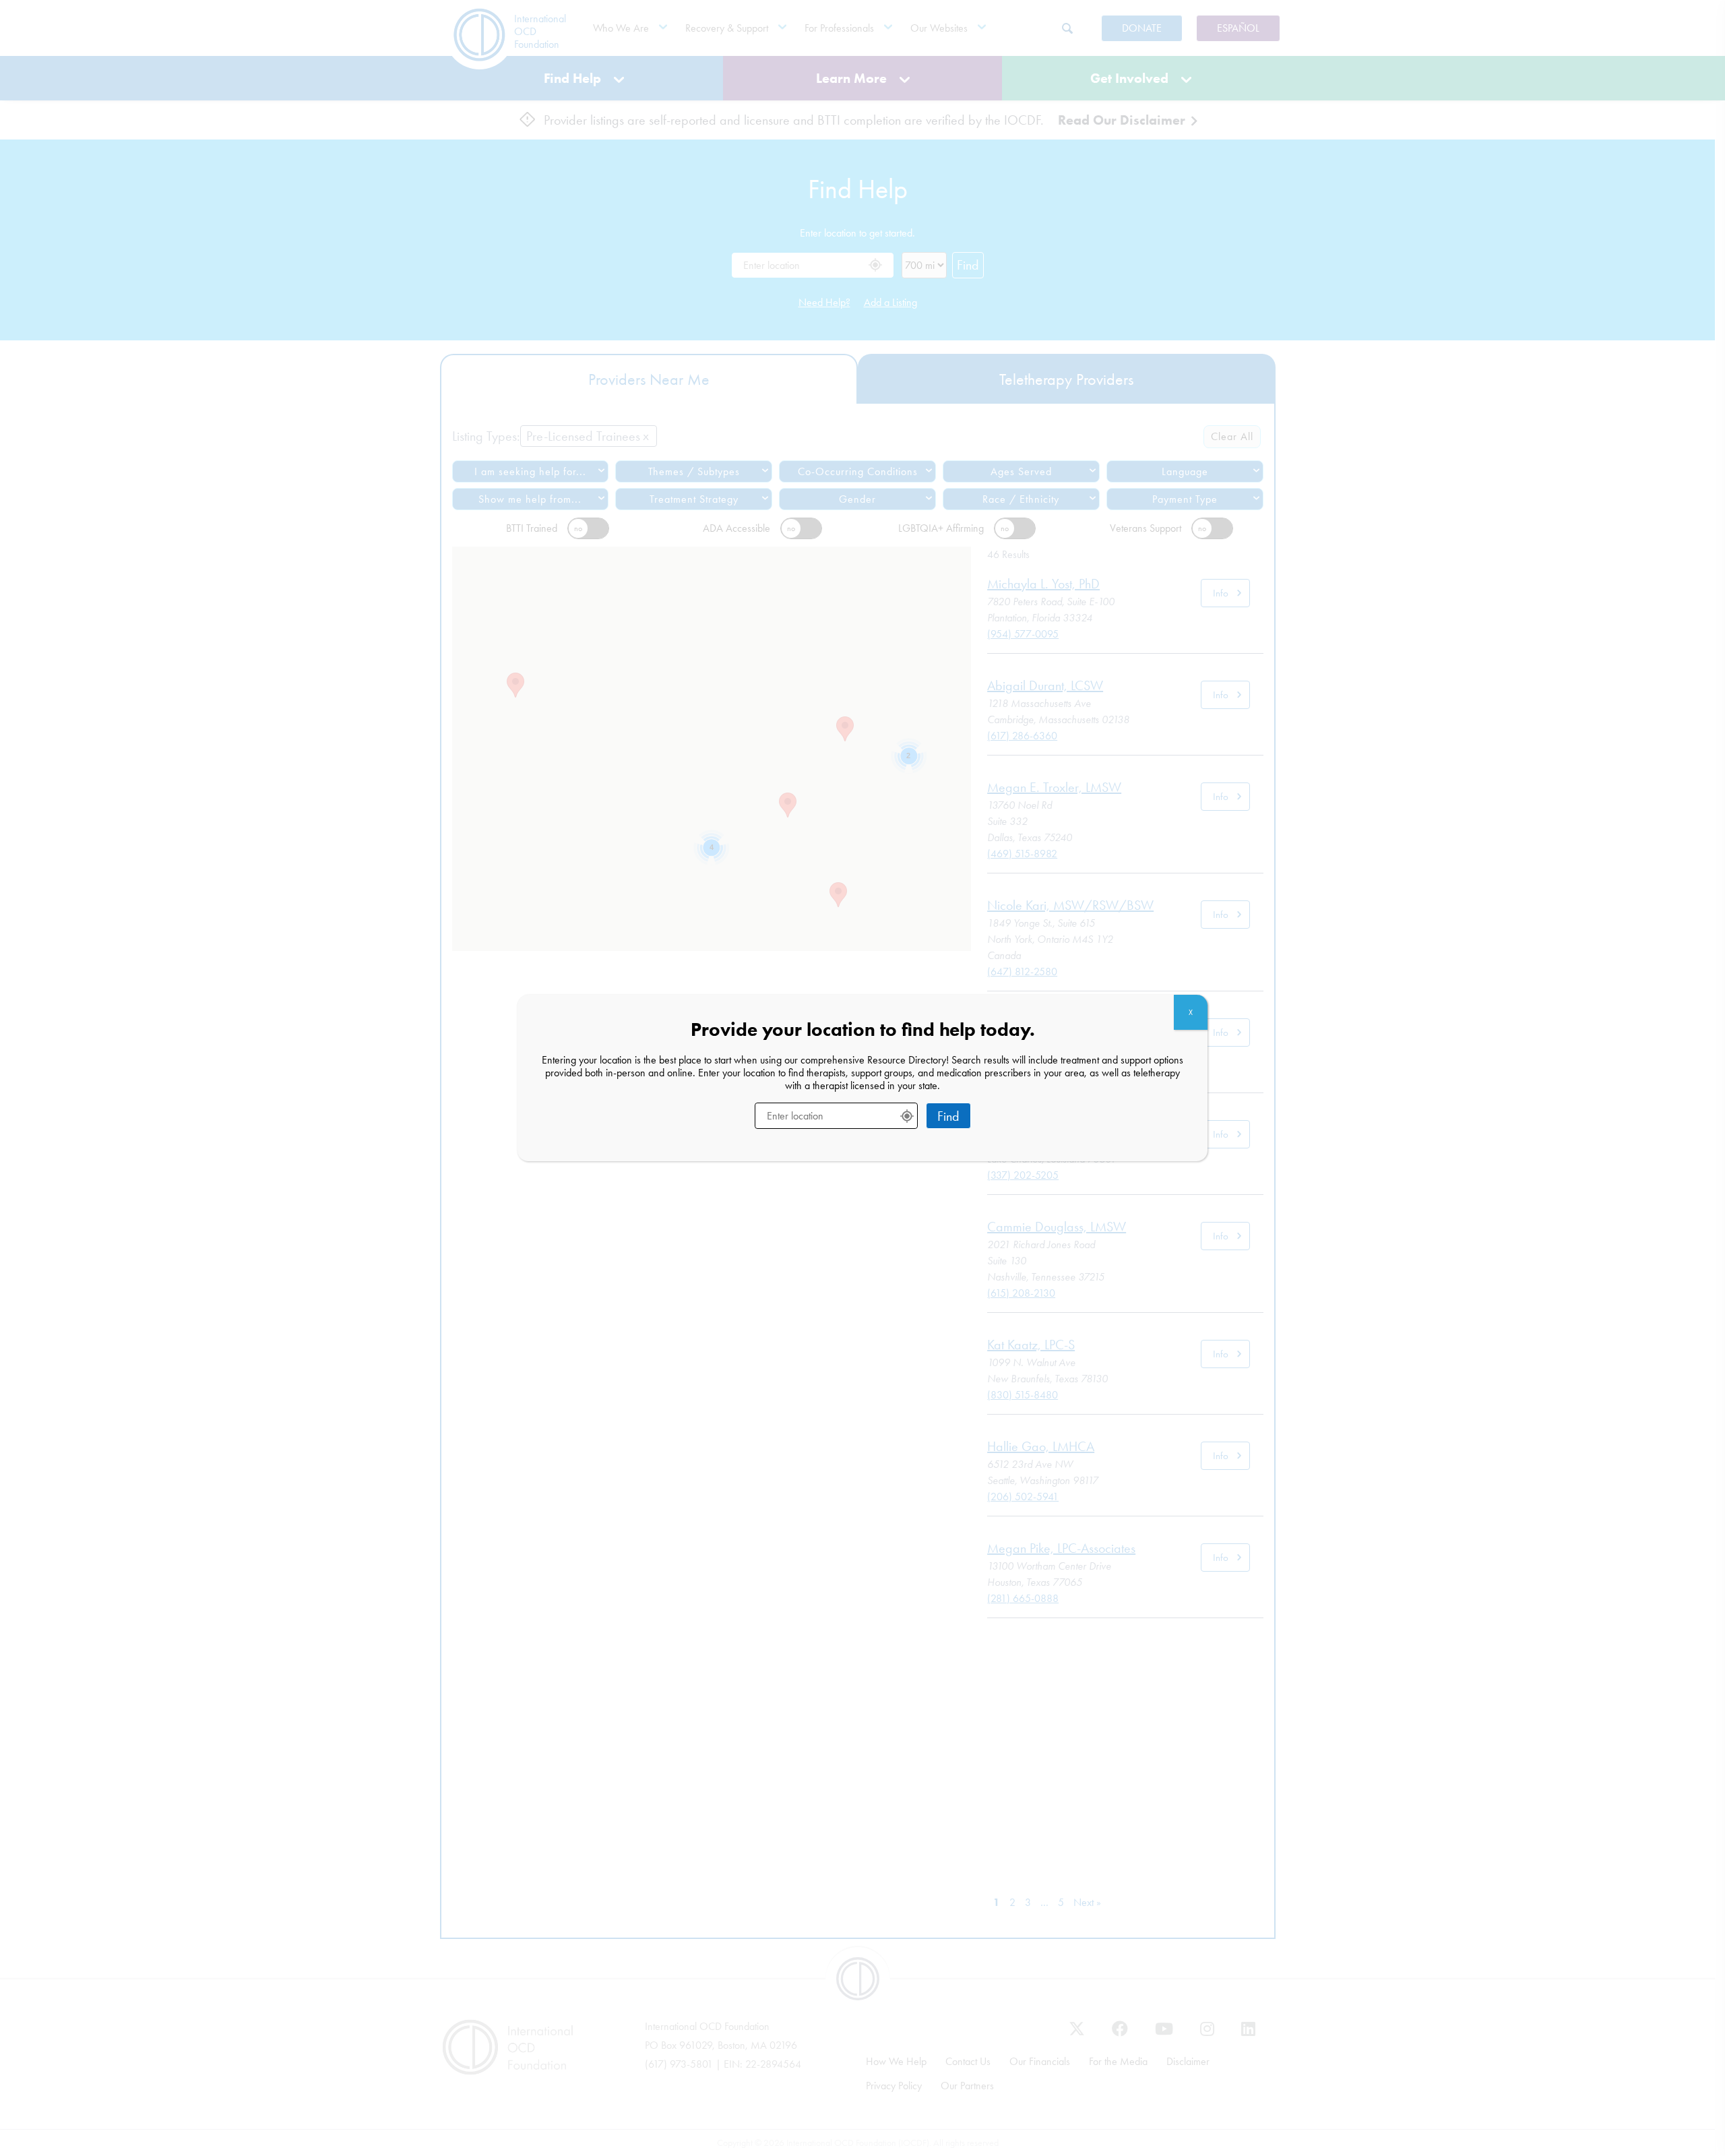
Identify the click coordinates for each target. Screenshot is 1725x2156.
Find (948, 1116)
